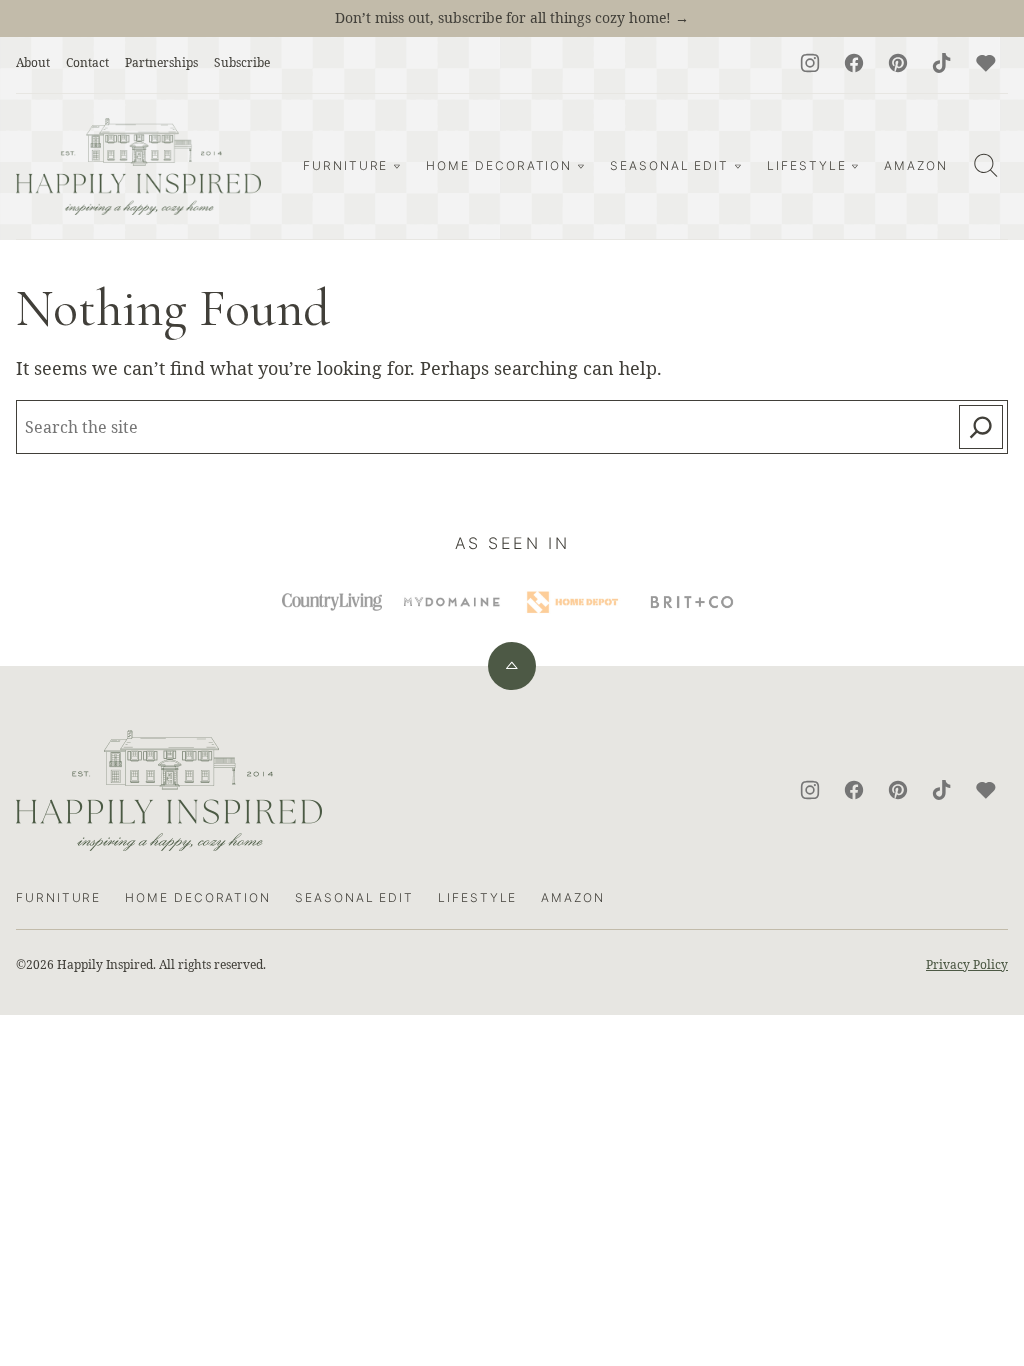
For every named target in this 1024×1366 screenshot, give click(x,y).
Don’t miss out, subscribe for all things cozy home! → (512, 17)
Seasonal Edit (669, 165)
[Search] (986, 165)
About (33, 62)
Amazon (916, 165)
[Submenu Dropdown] (397, 166)
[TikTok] (942, 63)
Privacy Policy (967, 964)
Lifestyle (806, 165)
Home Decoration (499, 165)
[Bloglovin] (986, 63)
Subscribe (242, 62)
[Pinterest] (898, 63)
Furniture (345, 165)
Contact (87, 62)
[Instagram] (810, 63)
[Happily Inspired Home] (138, 166)
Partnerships (161, 62)
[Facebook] (854, 63)
